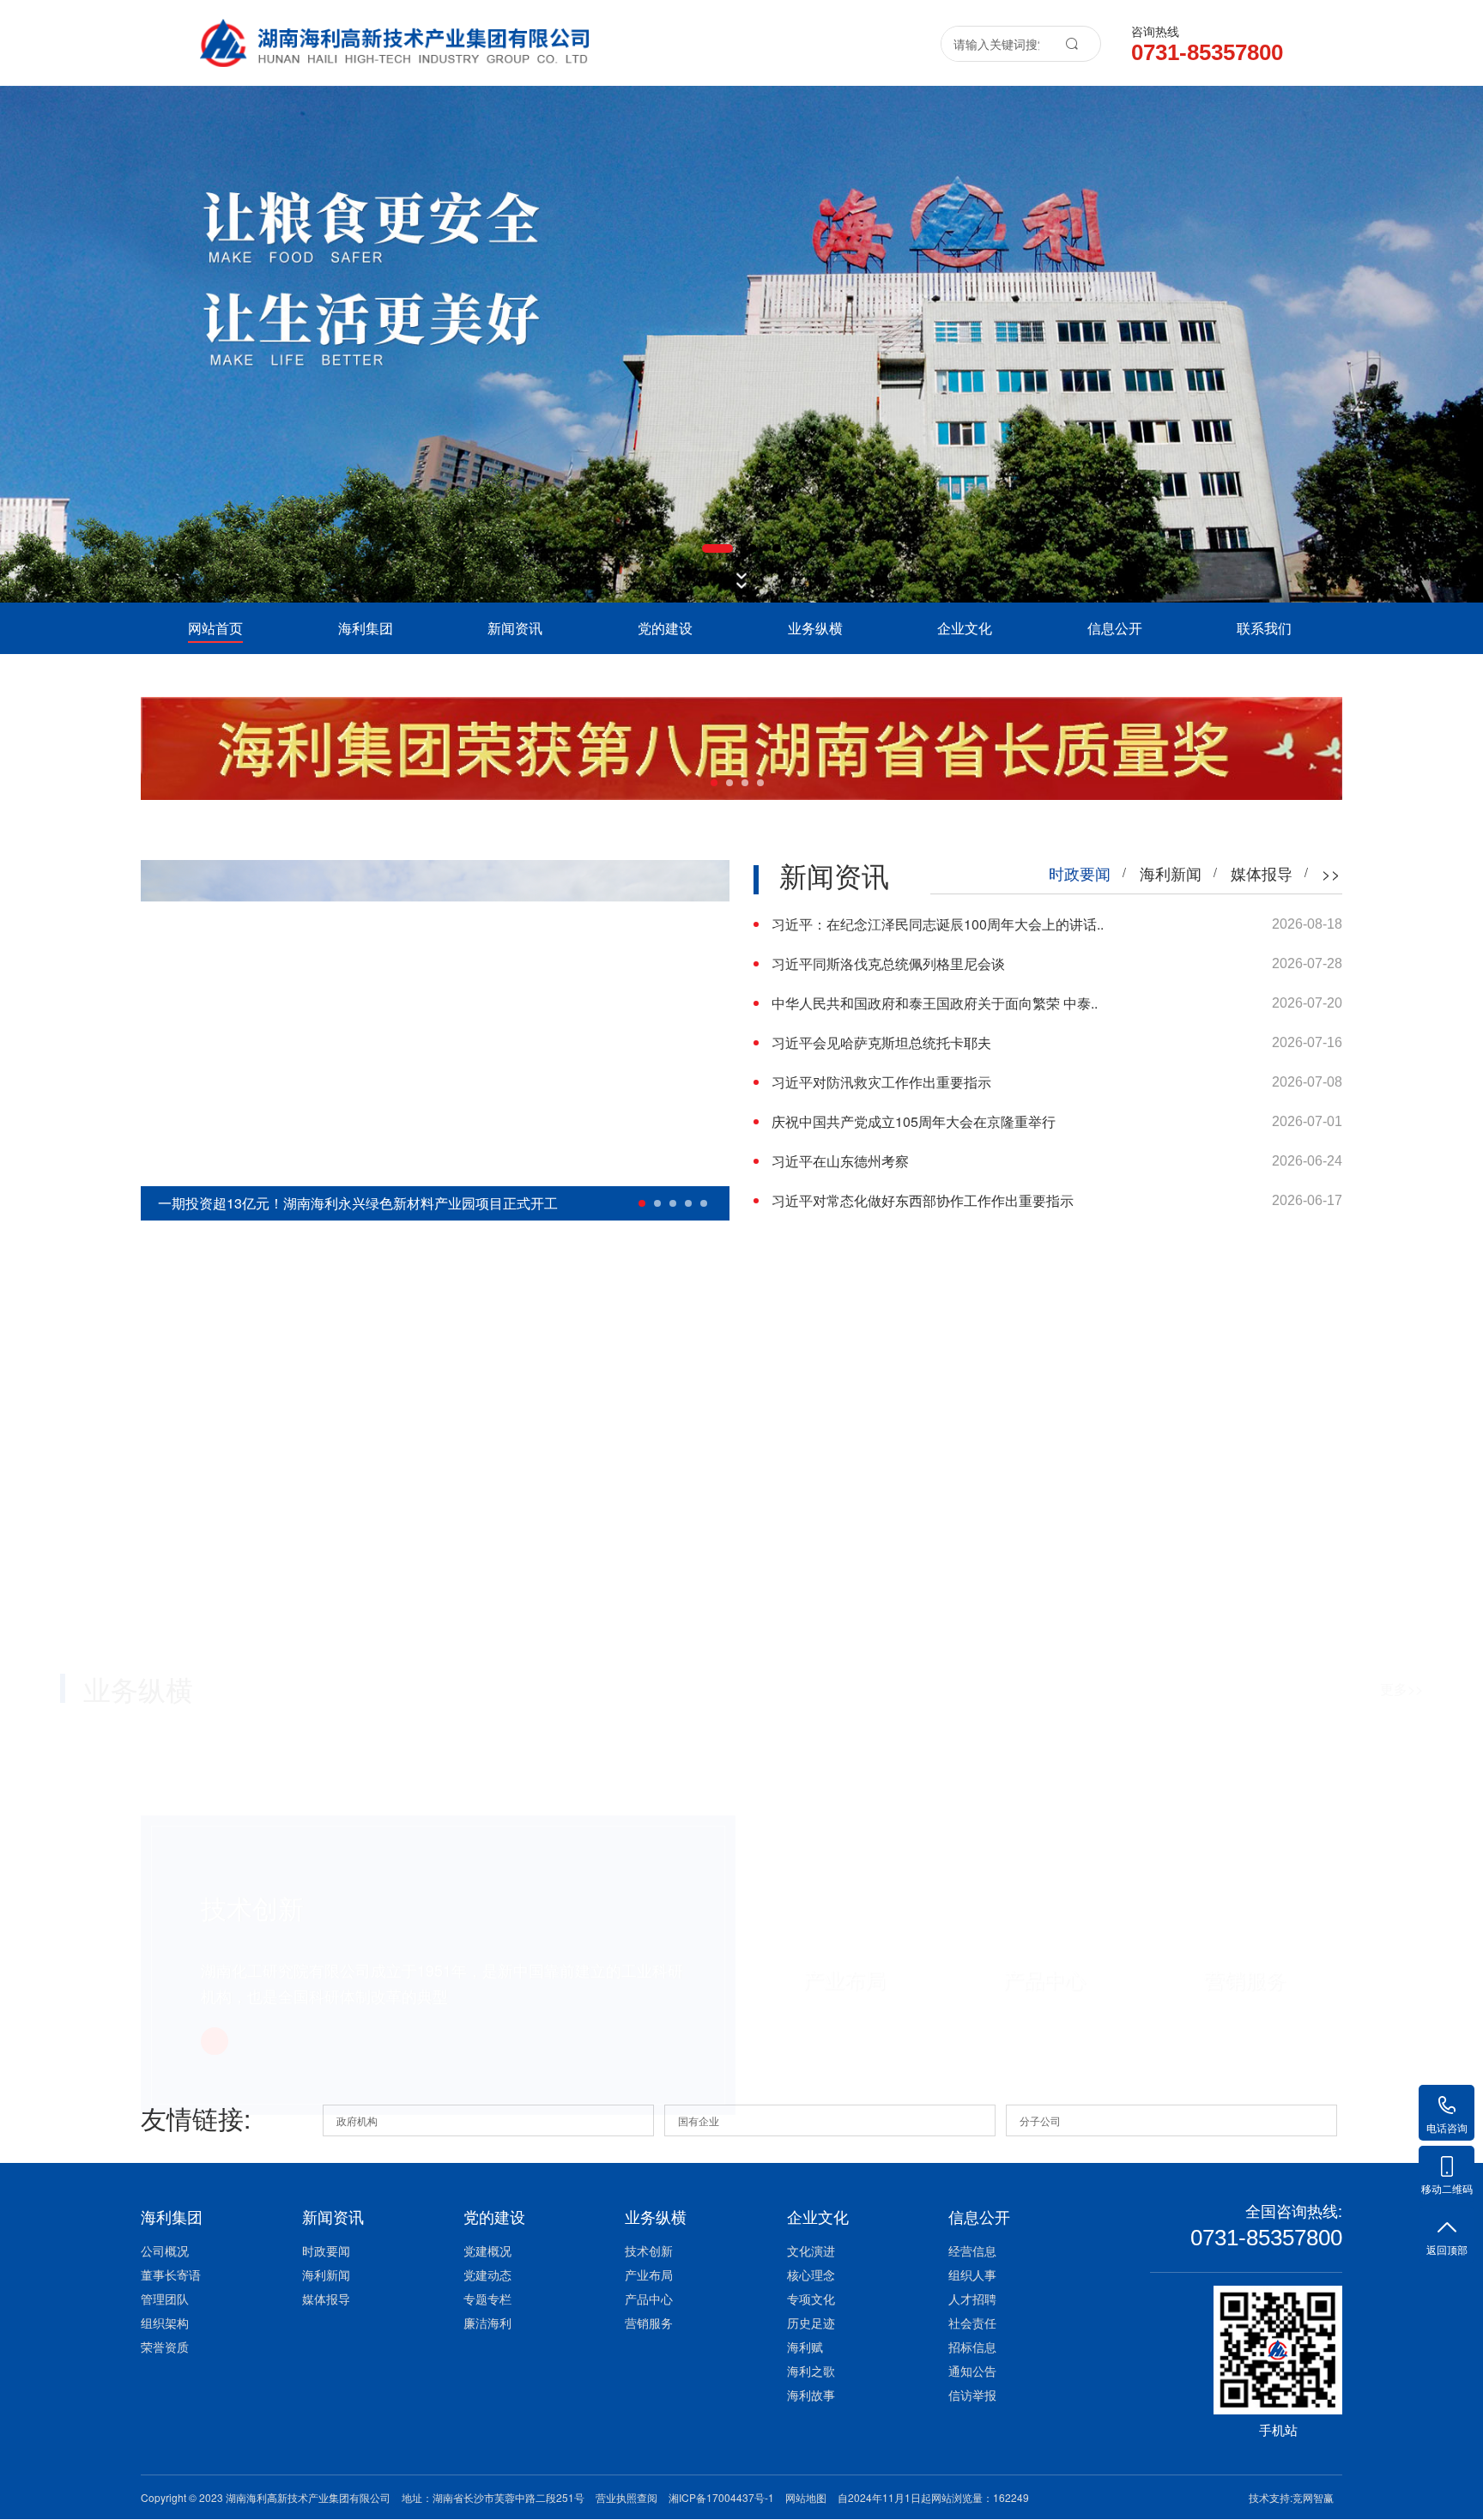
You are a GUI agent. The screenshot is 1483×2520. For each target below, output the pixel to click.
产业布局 (649, 2275)
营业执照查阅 (626, 2497)
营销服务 (649, 2323)
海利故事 (811, 2395)
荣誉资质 (165, 2347)
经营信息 (972, 2250)
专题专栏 (487, 2299)
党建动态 (487, 2275)
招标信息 (972, 2347)
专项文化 (811, 2299)
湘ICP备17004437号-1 (721, 2497)
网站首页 (215, 628)
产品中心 (649, 2299)
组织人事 (972, 2275)
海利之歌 (811, 2371)
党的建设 (665, 628)
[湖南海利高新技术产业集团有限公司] (394, 33)
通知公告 (972, 2371)
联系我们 (1264, 628)
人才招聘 (972, 2299)
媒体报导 (326, 2299)
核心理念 (811, 2275)
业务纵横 (815, 628)
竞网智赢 (1313, 2497)
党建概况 (487, 2250)
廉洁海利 (487, 2323)
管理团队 (165, 2299)
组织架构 (165, 2323)
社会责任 (972, 2323)
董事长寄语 (171, 2275)
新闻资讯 (515, 628)
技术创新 (649, 2250)
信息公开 (1115, 628)
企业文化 (965, 628)
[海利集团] (741, 344)
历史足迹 (811, 2323)
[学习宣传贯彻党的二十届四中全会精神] (741, 748)
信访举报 (972, 2395)
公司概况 (165, 2250)
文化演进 (811, 2250)
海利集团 (366, 628)
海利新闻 (326, 2275)
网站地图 (806, 2497)
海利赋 (805, 2347)
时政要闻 (326, 2250)
